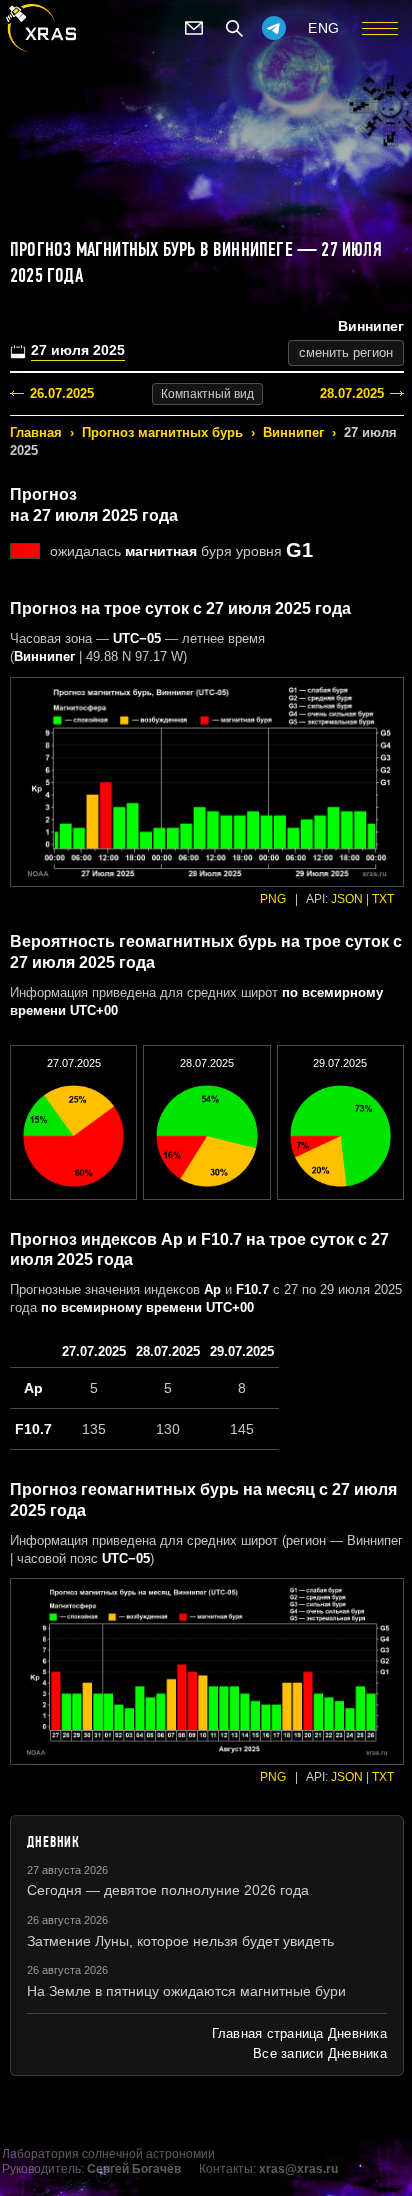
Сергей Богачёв (134, 2169)
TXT (383, 899)
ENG (324, 28)
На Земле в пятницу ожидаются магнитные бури (186, 1991)
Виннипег (293, 432)
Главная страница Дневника (299, 2033)
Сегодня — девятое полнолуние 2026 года (168, 1890)
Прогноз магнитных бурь (162, 432)
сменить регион (346, 352)
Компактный (207, 394)
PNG (273, 899)
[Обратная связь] (194, 28)
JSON (347, 899)
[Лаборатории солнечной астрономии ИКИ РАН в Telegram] (274, 28)
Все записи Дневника (320, 2053)
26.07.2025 (62, 393)
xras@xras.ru (298, 2169)
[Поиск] (234, 28)
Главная (36, 432)
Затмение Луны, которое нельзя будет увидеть (180, 1941)
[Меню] (380, 28)
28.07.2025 (352, 393)
